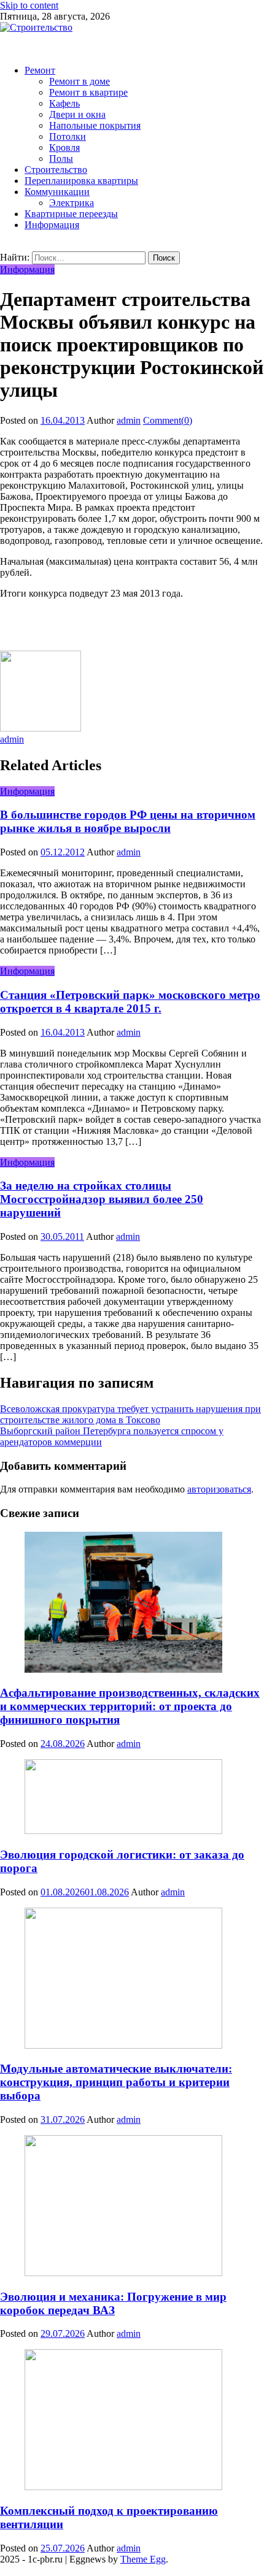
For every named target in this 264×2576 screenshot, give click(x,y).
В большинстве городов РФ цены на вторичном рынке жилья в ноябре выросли (128, 821)
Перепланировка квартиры (81, 181)
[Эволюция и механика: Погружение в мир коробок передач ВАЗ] (132, 2207)
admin (129, 420)
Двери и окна (77, 114)
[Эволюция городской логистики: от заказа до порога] (132, 1798)
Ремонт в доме (80, 81)
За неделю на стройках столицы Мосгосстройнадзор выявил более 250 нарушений (102, 1199)
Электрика (72, 203)
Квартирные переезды (71, 214)
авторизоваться (219, 1489)
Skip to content (29, 5)
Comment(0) (168, 420)
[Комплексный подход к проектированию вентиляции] (132, 2421)
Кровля (64, 147)
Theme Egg (143, 2559)
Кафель (64, 103)
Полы (61, 159)
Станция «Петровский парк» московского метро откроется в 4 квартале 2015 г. (130, 1002)
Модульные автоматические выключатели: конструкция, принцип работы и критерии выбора (116, 2082)
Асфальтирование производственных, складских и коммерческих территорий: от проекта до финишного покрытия (130, 1706)
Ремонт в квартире (88, 92)
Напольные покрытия (95, 125)
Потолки (68, 136)
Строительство (56, 170)
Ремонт (40, 70)
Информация (52, 225)
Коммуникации (57, 192)
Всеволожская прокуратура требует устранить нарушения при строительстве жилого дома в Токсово (130, 1414)
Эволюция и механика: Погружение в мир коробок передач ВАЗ (113, 2303)
